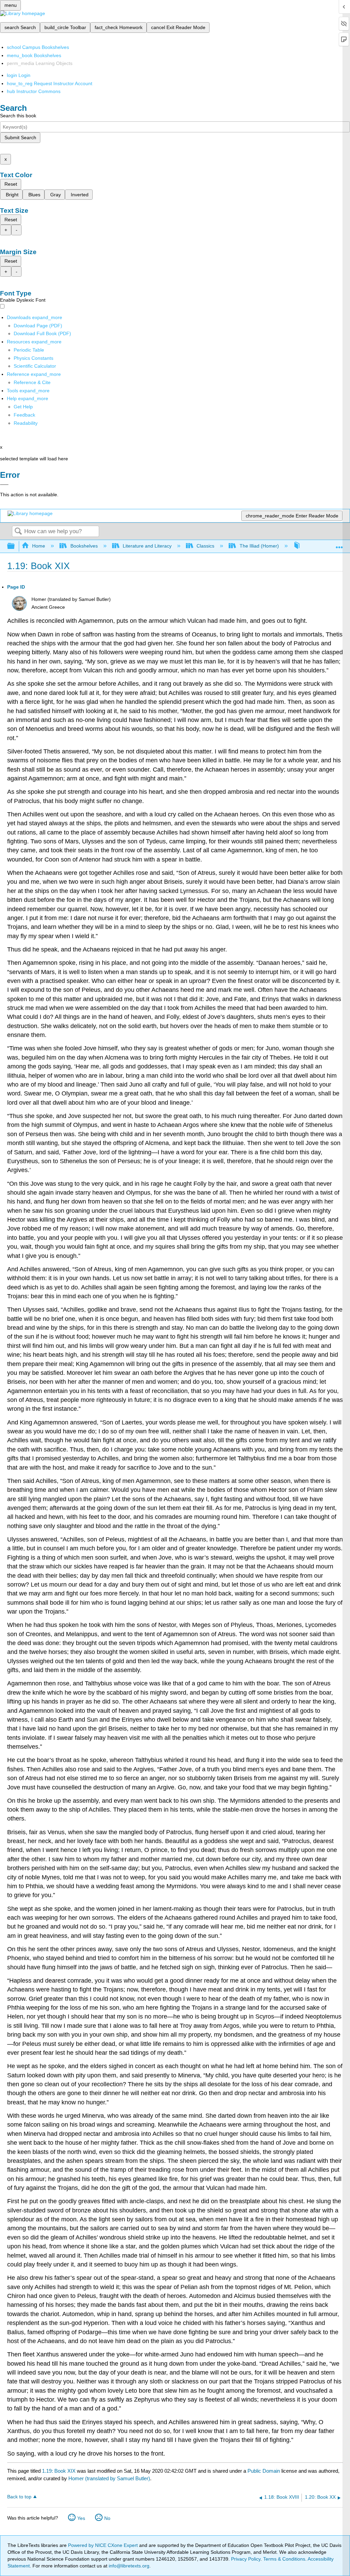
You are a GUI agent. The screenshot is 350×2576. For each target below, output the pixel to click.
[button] (24, 415)
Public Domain (264, 2471)
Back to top (19, 2497)
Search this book (18, 116)
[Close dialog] (4, 485)
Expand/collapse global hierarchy (15, 546)
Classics (205, 546)
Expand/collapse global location (339, 544)
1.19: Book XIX (59, 2471)
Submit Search (20, 137)
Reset (11, 184)
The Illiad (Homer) (259, 546)
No (107, 2518)
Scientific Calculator (35, 366)
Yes (81, 2518)
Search (18, 532)
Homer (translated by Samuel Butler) (109, 2478)
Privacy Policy (246, 2559)
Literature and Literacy (147, 546)
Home (39, 546)
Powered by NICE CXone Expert (104, 2545)
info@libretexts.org (128, 2566)
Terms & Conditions (284, 2559)
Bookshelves (84, 546)
